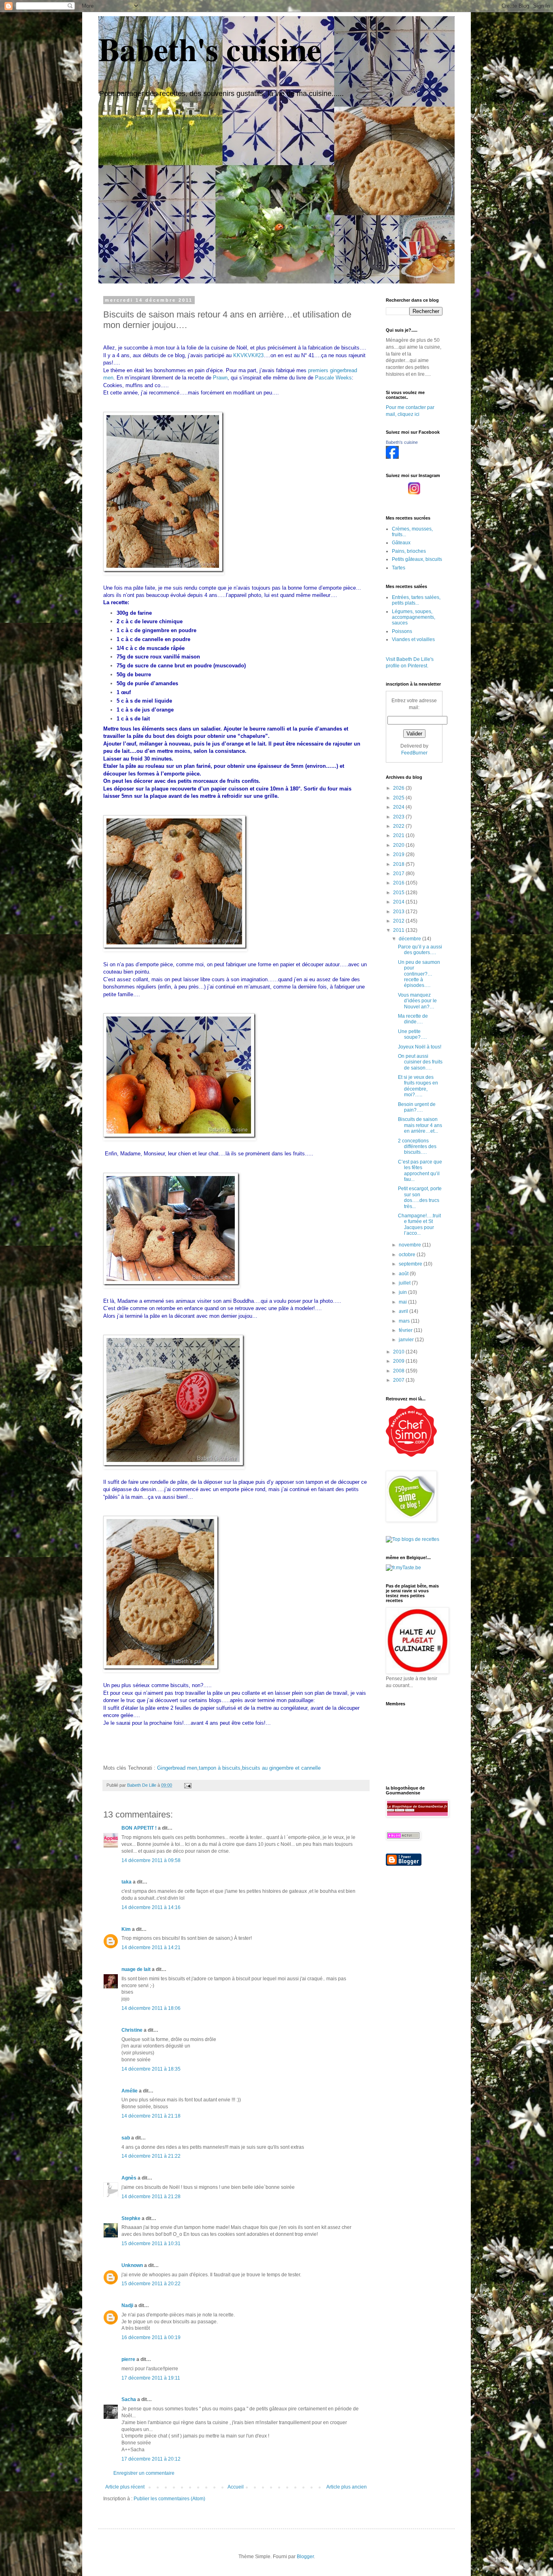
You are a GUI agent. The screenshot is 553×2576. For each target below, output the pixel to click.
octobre (408, 1255)
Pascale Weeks (333, 378)
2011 (399, 930)
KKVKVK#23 (248, 355)
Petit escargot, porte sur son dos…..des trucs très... (420, 1197)
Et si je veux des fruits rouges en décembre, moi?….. (418, 1086)
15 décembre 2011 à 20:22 (151, 2284)
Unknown (132, 2265)
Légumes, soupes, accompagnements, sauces (414, 617)
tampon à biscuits (220, 1768)
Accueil (236, 2487)
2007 (399, 1380)
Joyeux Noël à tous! (420, 1047)
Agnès (129, 2178)
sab (126, 2138)
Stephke (131, 2218)
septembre (411, 1264)
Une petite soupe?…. (412, 1034)
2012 (399, 921)
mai (403, 1302)
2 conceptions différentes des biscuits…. (417, 1147)
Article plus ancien (347, 2487)
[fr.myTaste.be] (403, 1568)
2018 (399, 864)
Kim (126, 1929)
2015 (399, 893)
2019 (399, 854)
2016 (399, 883)
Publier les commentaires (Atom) (169, 2499)
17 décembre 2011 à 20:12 (151, 2459)
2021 (399, 835)
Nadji (127, 2305)
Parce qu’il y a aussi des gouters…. (420, 950)
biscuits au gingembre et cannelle (281, 1768)
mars (405, 1321)
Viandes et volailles (413, 639)
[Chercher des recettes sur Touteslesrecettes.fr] (413, 1539)
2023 (399, 817)
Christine (132, 2030)
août (404, 1274)
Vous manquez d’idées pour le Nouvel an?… (417, 1001)
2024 (399, 807)
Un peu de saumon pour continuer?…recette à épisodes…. (419, 974)
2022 (399, 826)
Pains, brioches (409, 551)
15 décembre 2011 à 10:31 (151, 2244)
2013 (399, 912)
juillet (405, 1283)
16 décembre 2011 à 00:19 (151, 2337)
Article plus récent (125, 2487)
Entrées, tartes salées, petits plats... (416, 600)
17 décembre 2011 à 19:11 (151, 2378)
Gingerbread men (177, 1768)
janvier (407, 1340)
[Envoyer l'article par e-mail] (187, 1785)
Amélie (130, 2091)
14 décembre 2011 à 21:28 (151, 2197)
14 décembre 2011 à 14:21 (151, 1947)
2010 (399, 1352)
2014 (399, 902)
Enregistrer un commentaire (144, 2473)
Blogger (305, 2557)
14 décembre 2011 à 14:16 (151, 1907)
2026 (399, 788)
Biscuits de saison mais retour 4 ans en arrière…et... (420, 1125)
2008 (399, 1371)
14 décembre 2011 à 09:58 (151, 1860)
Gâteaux (401, 543)
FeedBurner (414, 753)
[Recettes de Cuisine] (411, 1455)
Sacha (129, 2399)
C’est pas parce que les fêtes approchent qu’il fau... (420, 1171)
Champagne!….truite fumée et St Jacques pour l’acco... (419, 1224)
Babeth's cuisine (210, 49)
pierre (128, 2359)
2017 (399, 874)
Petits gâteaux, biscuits (417, 559)
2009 (399, 1361)
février (406, 1330)
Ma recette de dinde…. (413, 1019)
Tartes (399, 568)
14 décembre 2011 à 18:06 (151, 2008)
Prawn (220, 378)
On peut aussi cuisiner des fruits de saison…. (420, 1062)
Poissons (402, 631)
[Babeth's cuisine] (392, 457)
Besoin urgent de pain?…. (417, 1107)
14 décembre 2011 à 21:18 (151, 2116)
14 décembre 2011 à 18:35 (151, 2069)
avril (404, 1311)
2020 (399, 845)
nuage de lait (136, 1969)
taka (127, 1882)
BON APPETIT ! (139, 1828)
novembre (410, 1245)
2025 (399, 798)
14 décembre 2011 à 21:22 (151, 2156)
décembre (410, 939)
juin (403, 1292)
